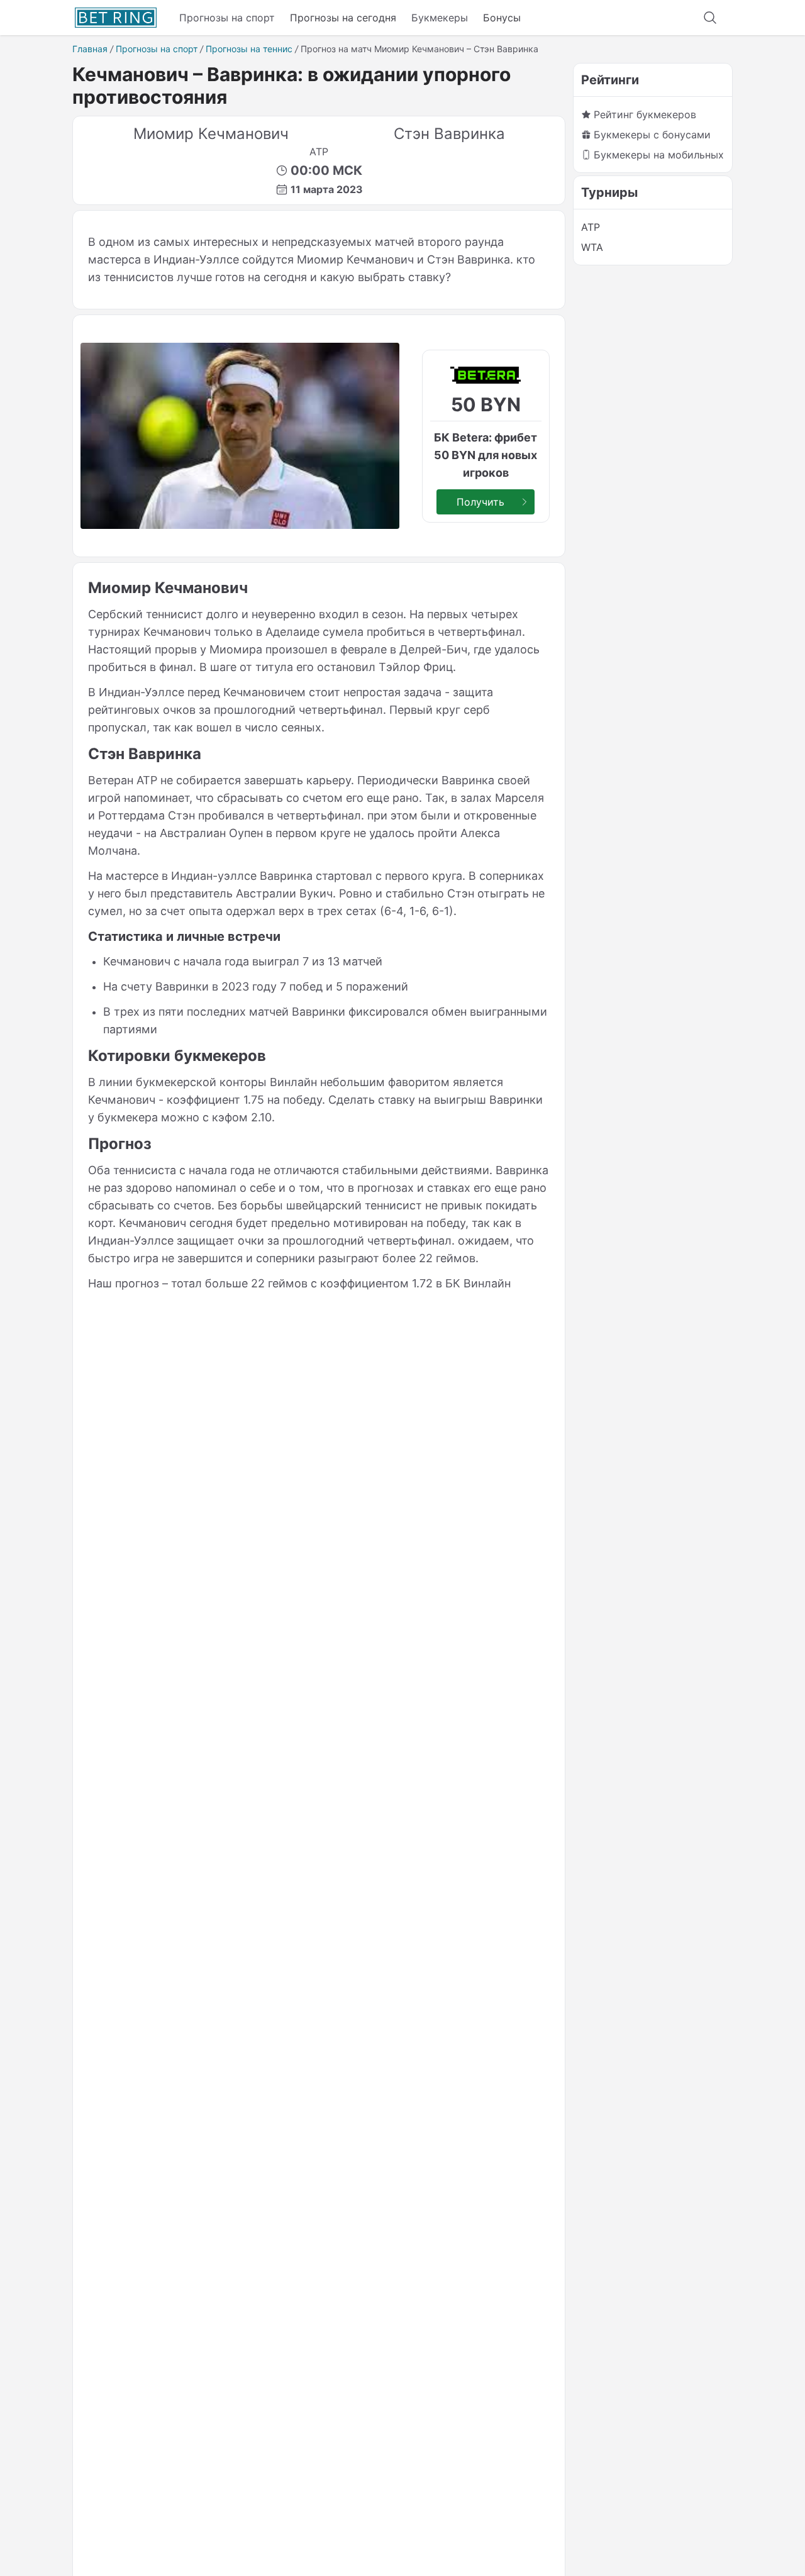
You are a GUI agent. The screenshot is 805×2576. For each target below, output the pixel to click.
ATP (591, 227)
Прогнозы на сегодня (343, 18)
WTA (592, 247)
